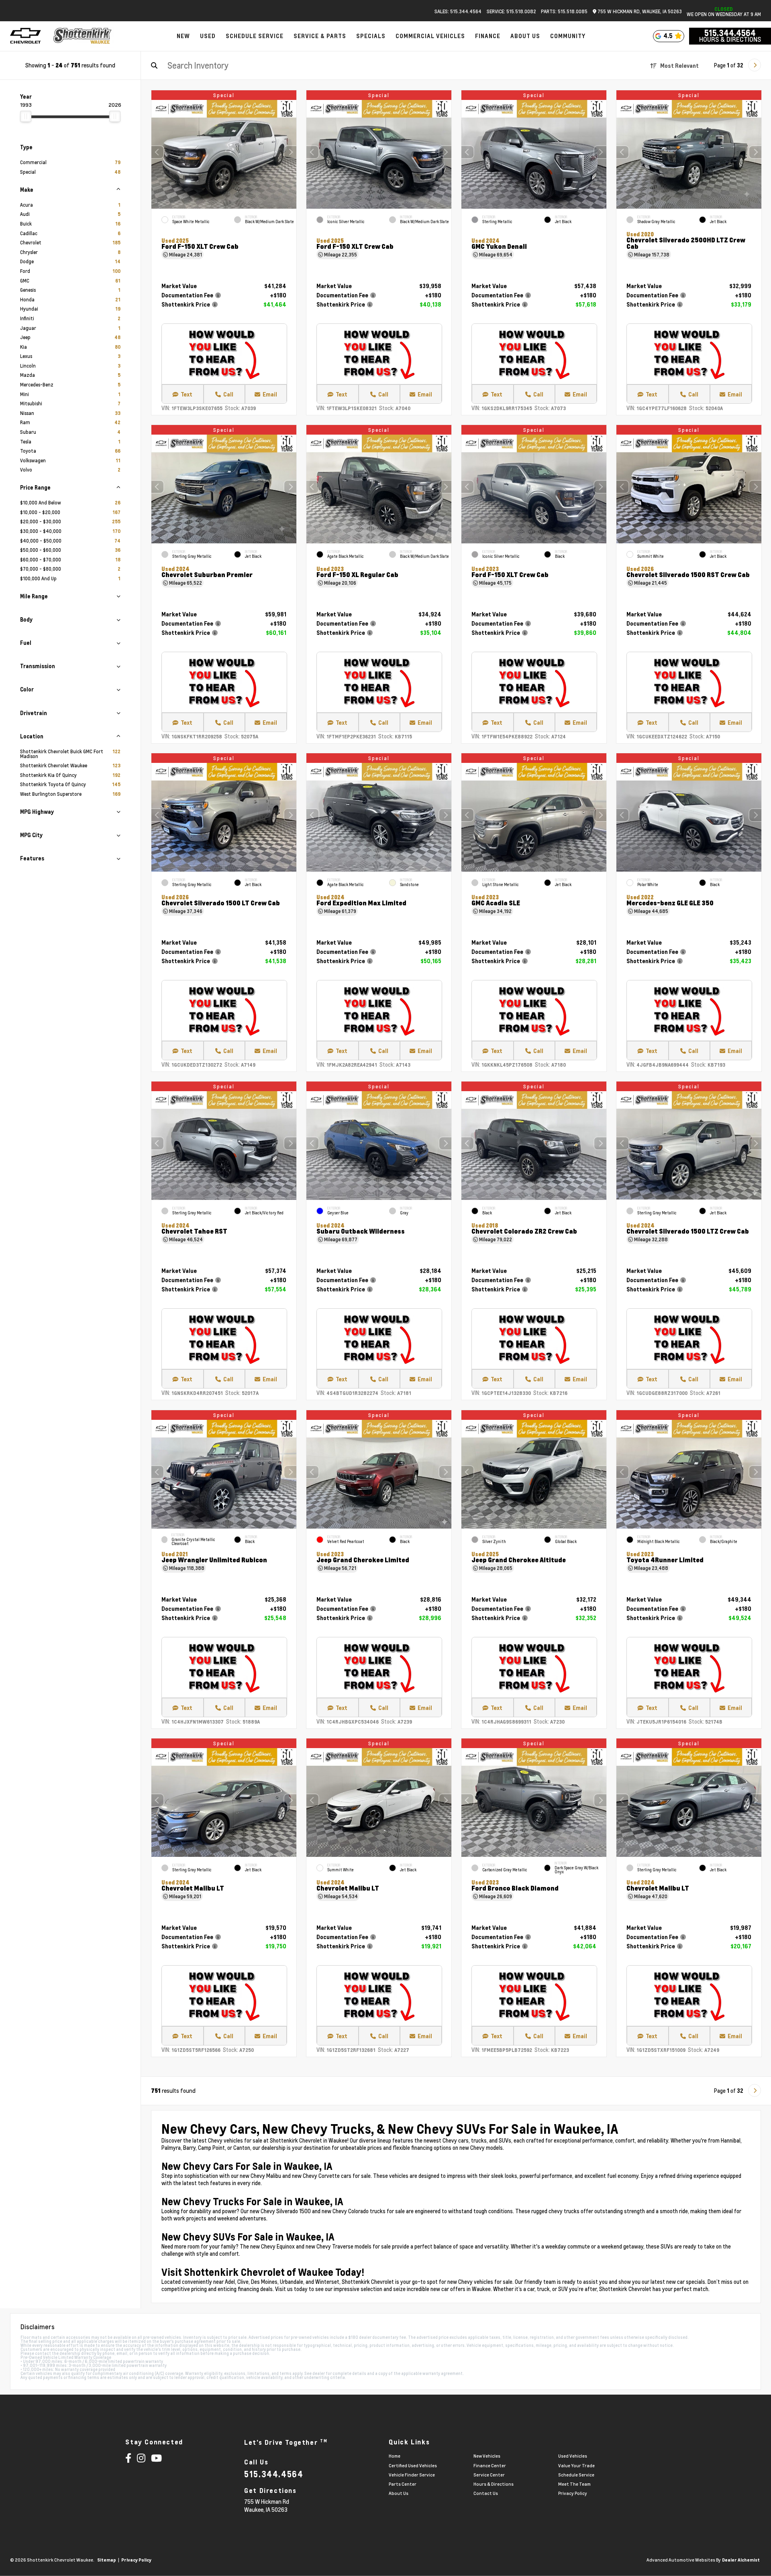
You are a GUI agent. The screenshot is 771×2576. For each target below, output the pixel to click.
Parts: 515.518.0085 (564, 11)
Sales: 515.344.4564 (458, 11)
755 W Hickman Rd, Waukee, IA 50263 (639, 11)
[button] (290, 152)
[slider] (26, 116)
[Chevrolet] (25, 36)
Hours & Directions (730, 39)
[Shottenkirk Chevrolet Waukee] (83, 36)
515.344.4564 (730, 33)
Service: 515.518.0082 (511, 11)
